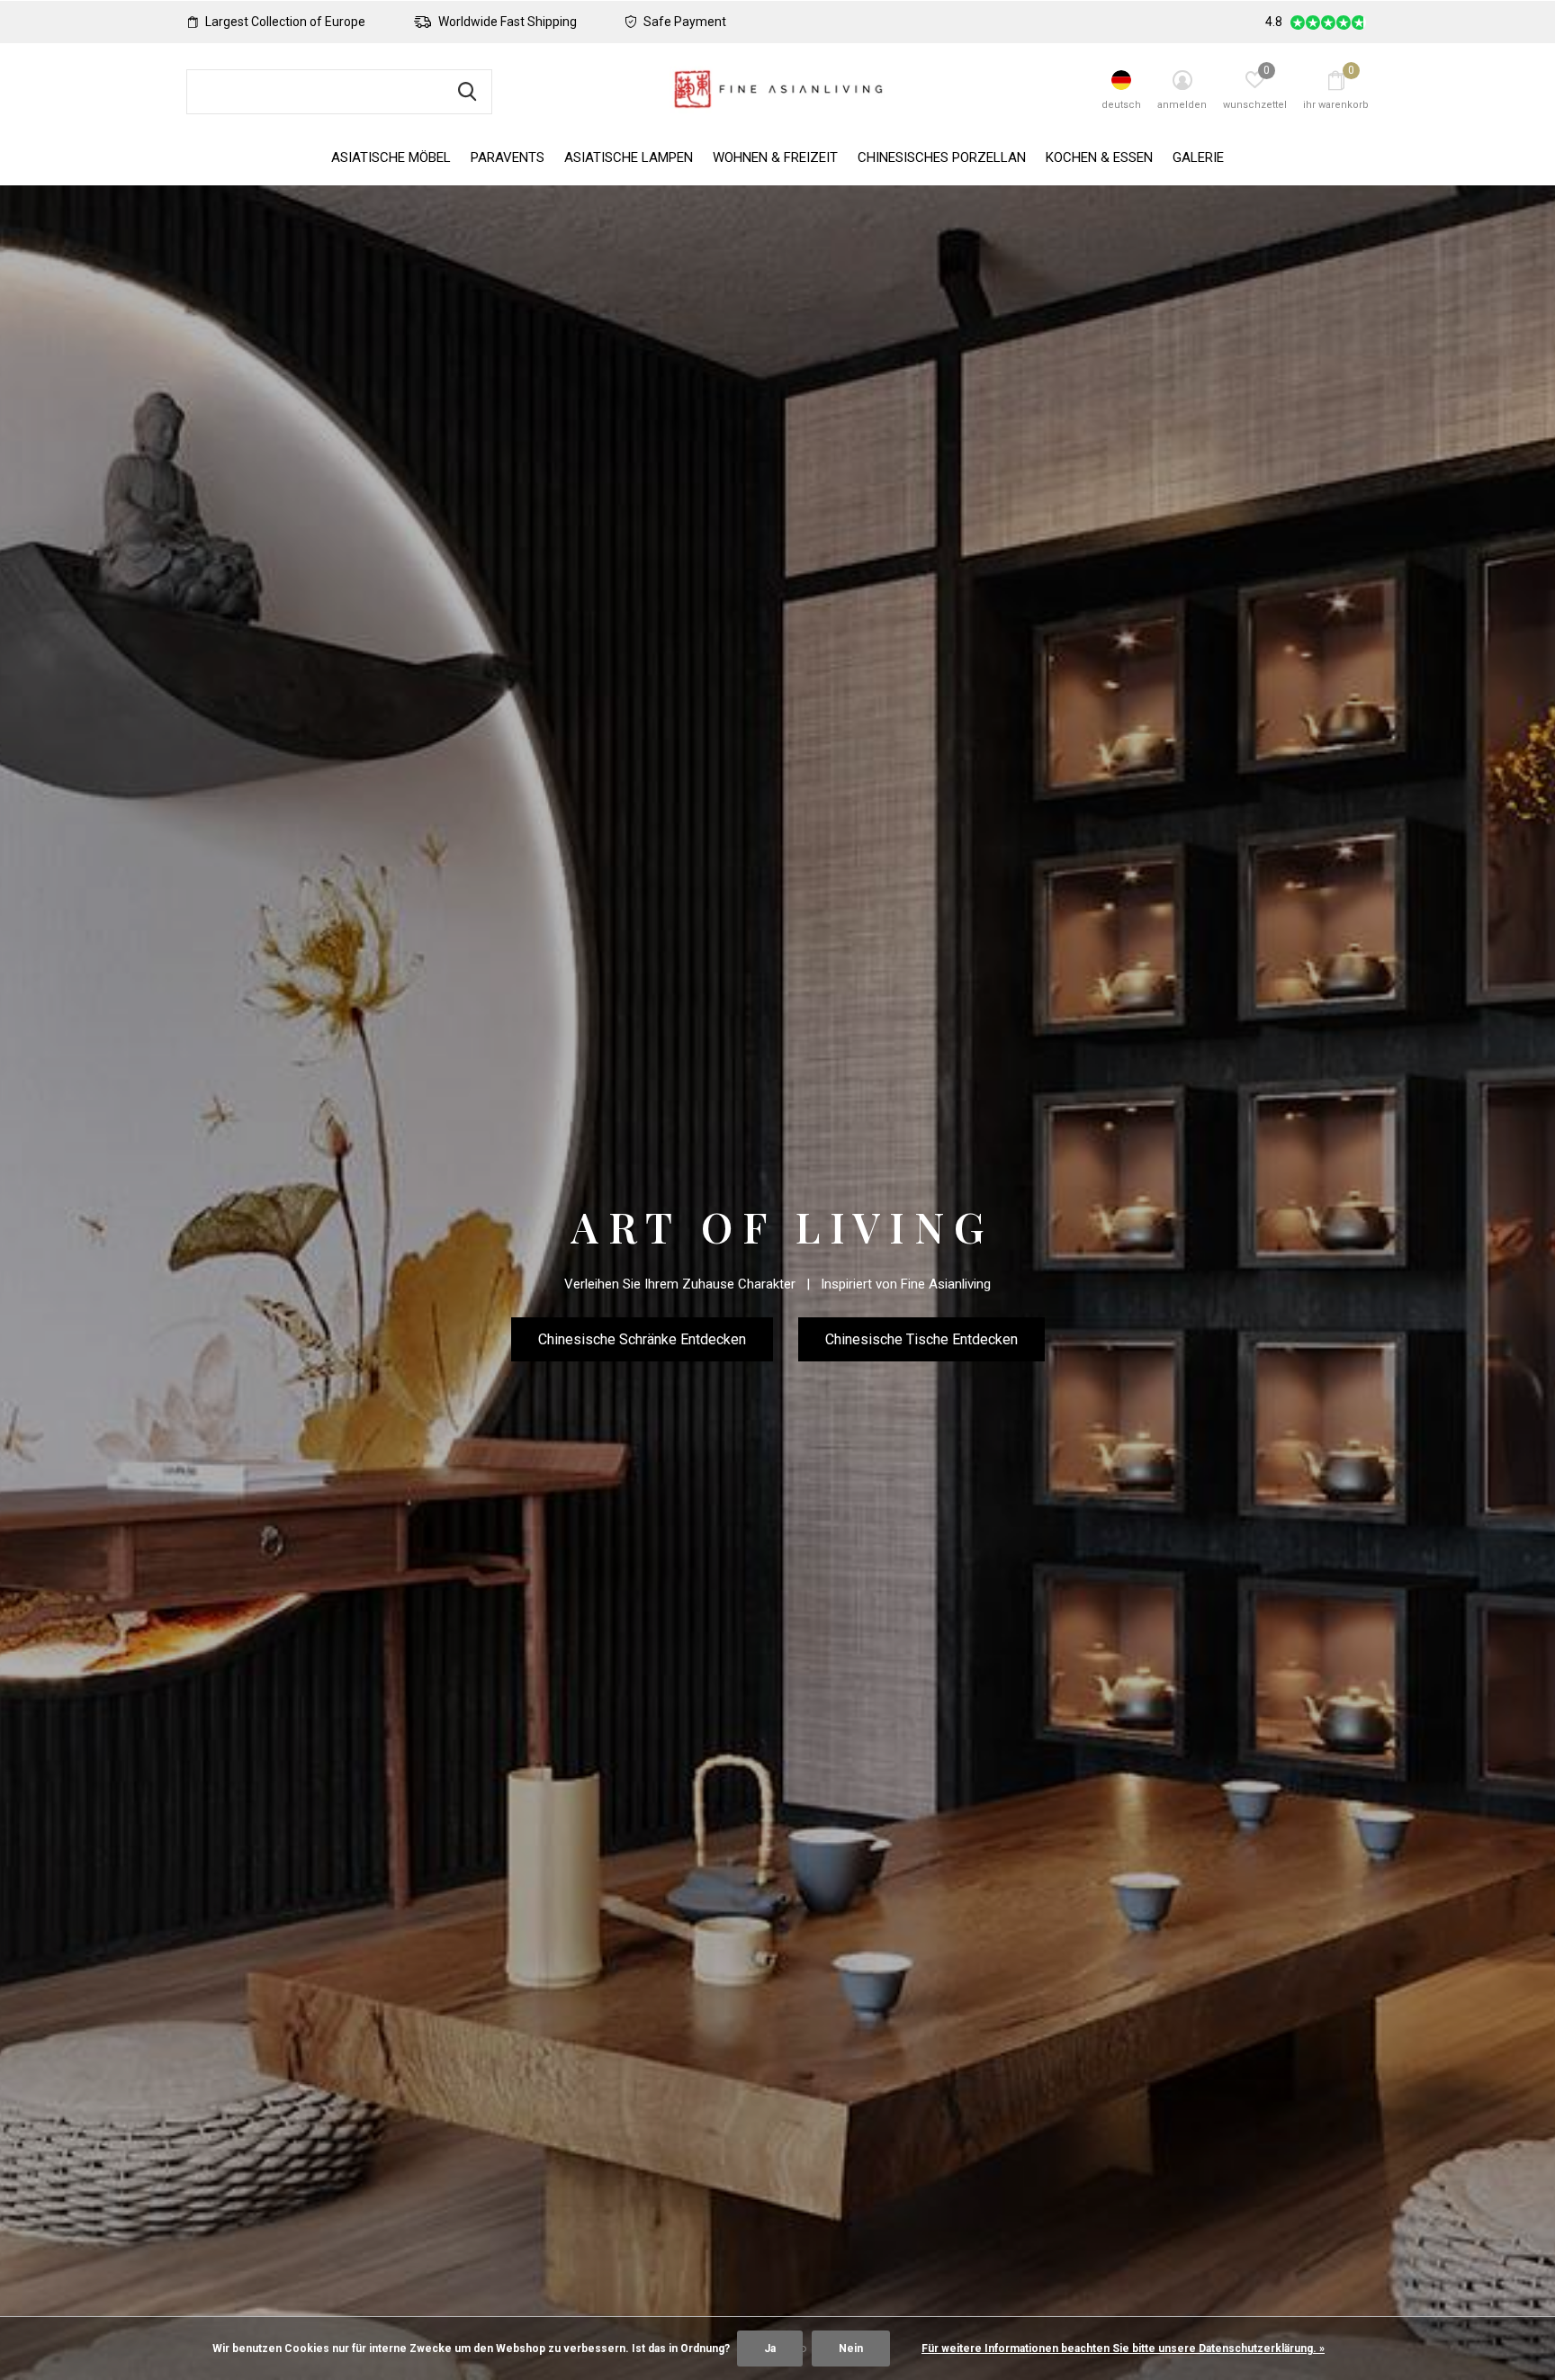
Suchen (467, 92)
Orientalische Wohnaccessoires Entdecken (778, 1365)
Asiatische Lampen (629, 157)
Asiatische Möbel (391, 157)
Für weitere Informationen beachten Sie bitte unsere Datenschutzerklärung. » (1123, 2349)
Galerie (1198, 157)
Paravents (508, 157)
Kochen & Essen (1099, 157)
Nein (851, 2349)
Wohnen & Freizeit (775, 157)
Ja (770, 2349)
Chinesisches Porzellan (942, 157)
